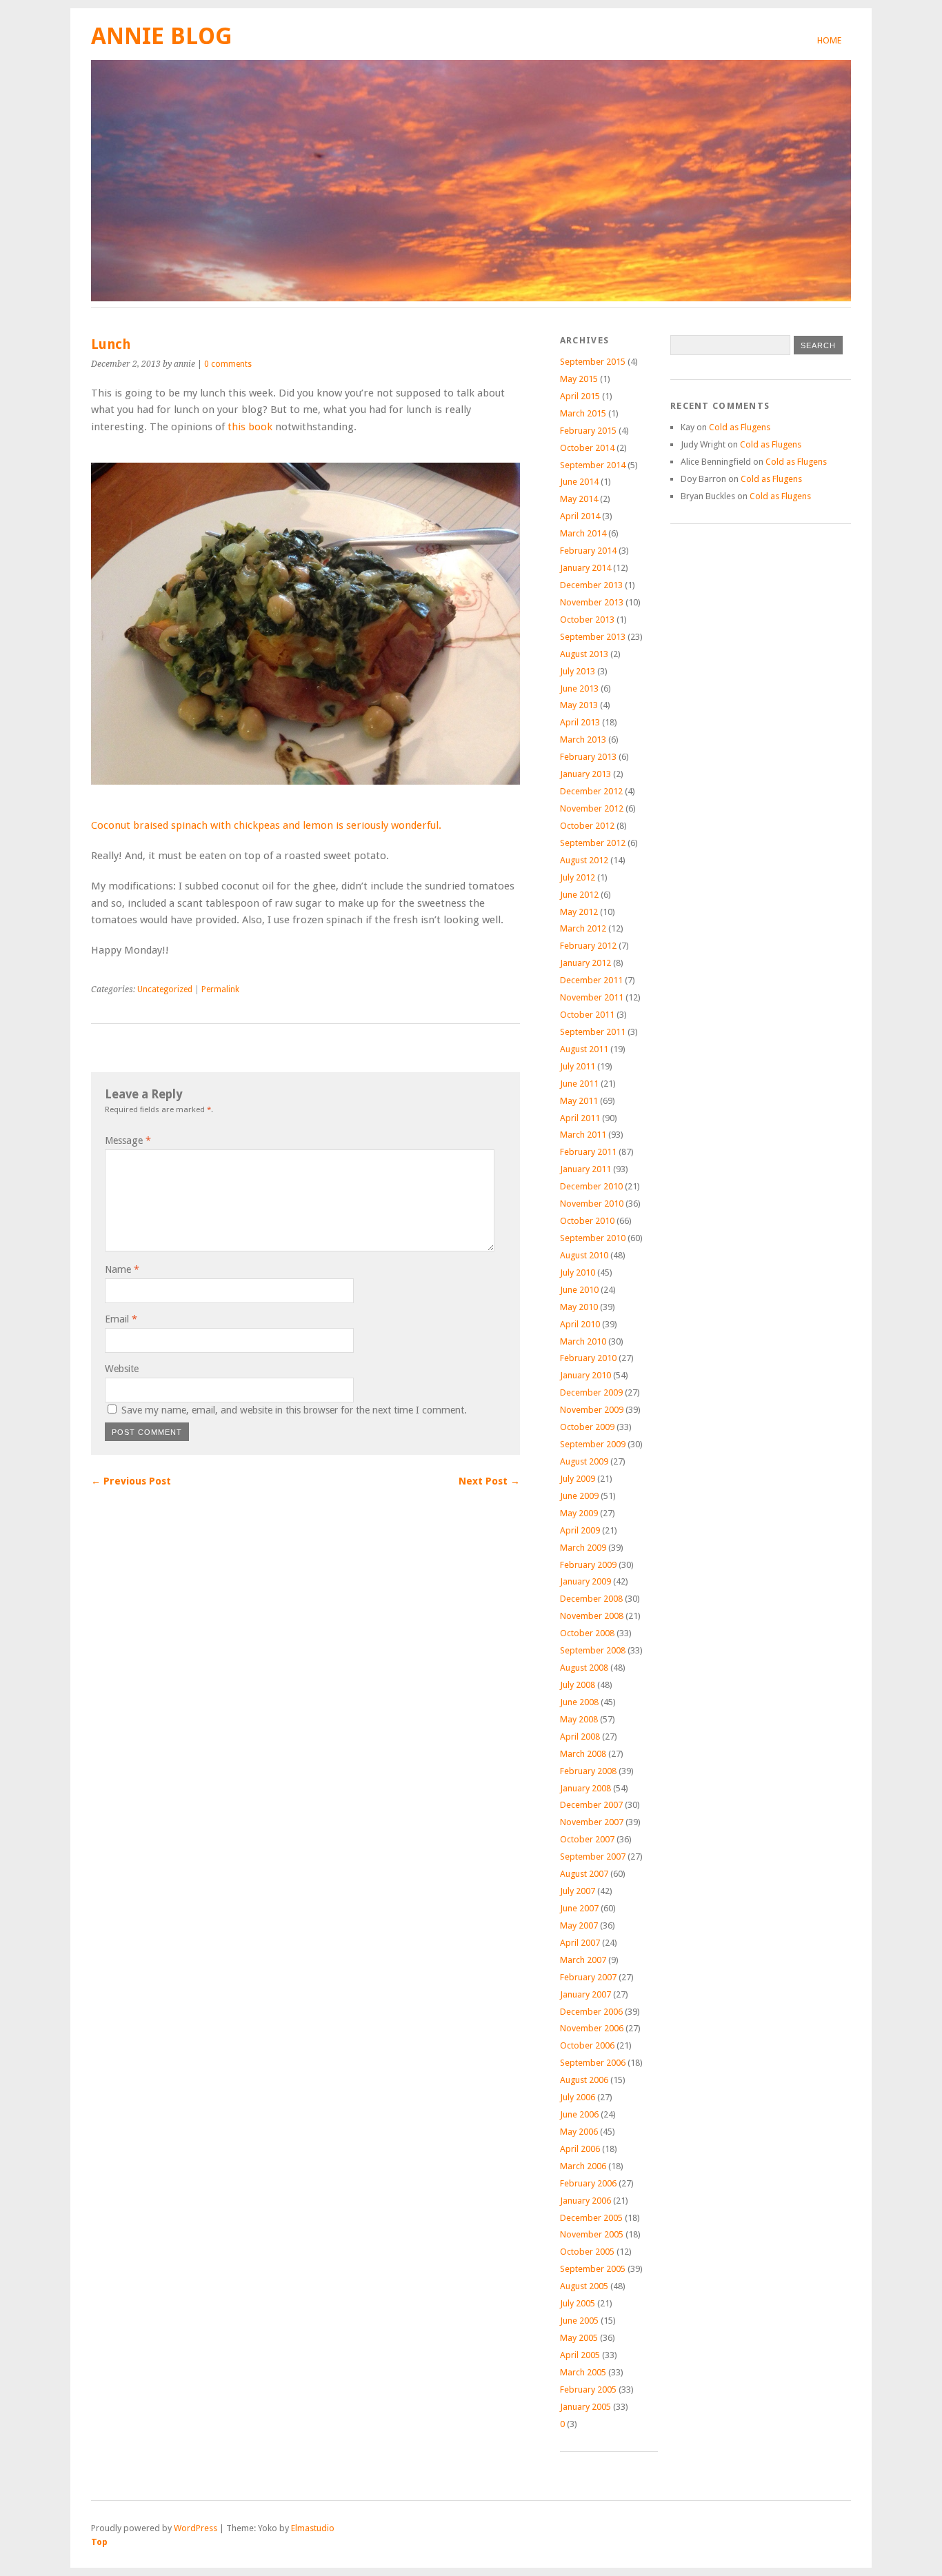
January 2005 (585, 2407)
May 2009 (579, 1513)
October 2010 (587, 1221)
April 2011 (580, 1118)
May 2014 (579, 499)
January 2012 (585, 963)
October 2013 (587, 620)
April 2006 (580, 2149)
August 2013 (584, 654)
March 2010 (583, 1341)
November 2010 (592, 1204)
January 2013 (585, 774)
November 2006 (592, 2028)
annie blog (162, 36)
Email (121, 1319)
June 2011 (579, 1084)
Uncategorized (165, 989)
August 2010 (584, 1255)
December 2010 (591, 1186)
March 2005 (583, 2372)
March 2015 (583, 413)
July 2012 (578, 877)
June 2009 (579, 1496)
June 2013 (579, 688)
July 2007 (578, 1891)
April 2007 (580, 1943)
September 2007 (593, 1856)
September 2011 (593, 1032)
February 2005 (588, 2389)
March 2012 (583, 928)
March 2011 (583, 1135)
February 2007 (588, 1977)
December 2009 (591, 1392)
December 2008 (591, 1599)
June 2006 (579, 2114)
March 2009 (583, 1548)
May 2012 (579, 912)
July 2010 (578, 1272)
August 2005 (584, 2286)
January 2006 (585, 2201)
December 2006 (591, 2012)
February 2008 (588, 1771)
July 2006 (578, 2097)
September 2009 (593, 1444)
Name (122, 1269)
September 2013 (593, 637)
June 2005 (579, 2321)
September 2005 (593, 2269)
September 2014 (593, 465)
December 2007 (591, 1805)
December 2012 (591, 791)
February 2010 (588, 1358)
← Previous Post (131, 1481)
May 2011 (579, 1101)
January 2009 (585, 1581)
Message (128, 1140)
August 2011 (584, 1049)
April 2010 (580, 1324)
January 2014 (585, 568)
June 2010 (579, 1290)
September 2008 (593, 1650)
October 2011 (587, 1015)
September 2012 (593, 843)
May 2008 (579, 1719)
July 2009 (578, 1479)
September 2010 (593, 1238)
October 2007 (587, 1839)
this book (250, 427)
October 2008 (587, 1633)
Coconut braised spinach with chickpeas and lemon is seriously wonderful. (266, 825)
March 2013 (583, 739)
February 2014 (588, 551)
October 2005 (587, 2252)
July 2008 (578, 1685)
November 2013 (592, 602)
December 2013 (591, 585)
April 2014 (580, 516)
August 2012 (584, 860)
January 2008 (585, 1788)
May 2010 (579, 1307)
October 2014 (587, 448)
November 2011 (592, 997)
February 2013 (588, 757)
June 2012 (579, 895)
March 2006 (583, 2166)
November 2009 (592, 1410)
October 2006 (587, 2045)
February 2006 (588, 2183)
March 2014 (583, 533)
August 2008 (584, 1668)
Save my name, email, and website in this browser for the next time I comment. (294, 1410)
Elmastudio (313, 2528)
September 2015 (593, 362)
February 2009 (588, 1565)
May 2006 (579, 2132)
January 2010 (585, 1375)
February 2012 (588, 946)
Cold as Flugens (740, 427)
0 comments (228, 364)
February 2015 (588, 431)
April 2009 (580, 1530)
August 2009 (584, 1461)
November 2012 (592, 808)
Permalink (220, 989)
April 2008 (580, 1737)
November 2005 (592, 2234)
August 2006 (584, 2080)
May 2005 (579, 2338)
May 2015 (579, 379)
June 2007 (579, 1908)
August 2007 (584, 1874)
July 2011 (578, 1066)
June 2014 (579, 482)
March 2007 (583, 1960)
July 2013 (578, 671)
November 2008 (592, 1616)
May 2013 (579, 705)
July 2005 (578, 2303)
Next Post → (489, 1481)
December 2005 (591, 2218)
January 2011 (585, 1169)
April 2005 (580, 2355)
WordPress (196, 2528)
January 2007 (585, 1994)
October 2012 (587, 826)
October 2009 (587, 1427)
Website (122, 1369)
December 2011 (591, 980)
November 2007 (592, 1822)
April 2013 (580, 722)
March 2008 (583, 1754)
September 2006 (593, 2063)
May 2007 (579, 1925)
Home (829, 40)
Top (99, 2542)
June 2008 (579, 1702)
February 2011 (588, 1152)
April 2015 (580, 396)
